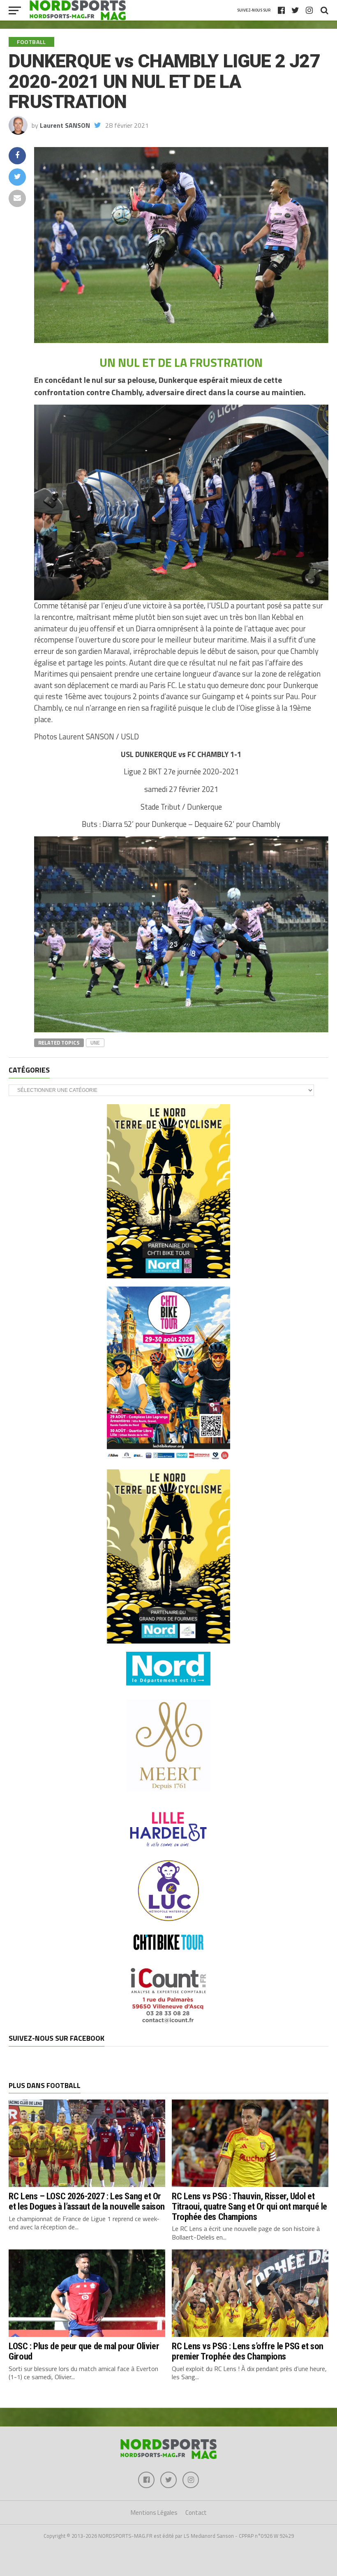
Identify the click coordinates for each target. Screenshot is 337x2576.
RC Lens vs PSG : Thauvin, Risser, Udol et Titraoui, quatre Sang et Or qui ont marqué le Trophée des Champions (249, 2206)
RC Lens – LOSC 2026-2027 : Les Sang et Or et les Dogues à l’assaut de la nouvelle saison (87, 2201)
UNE (95, 1043)
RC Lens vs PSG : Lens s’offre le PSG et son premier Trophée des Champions (248, 2351)
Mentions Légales (154, 2513)
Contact (196, 2513)
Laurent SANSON (65, 125)
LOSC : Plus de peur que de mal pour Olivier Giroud (84, 2351)
